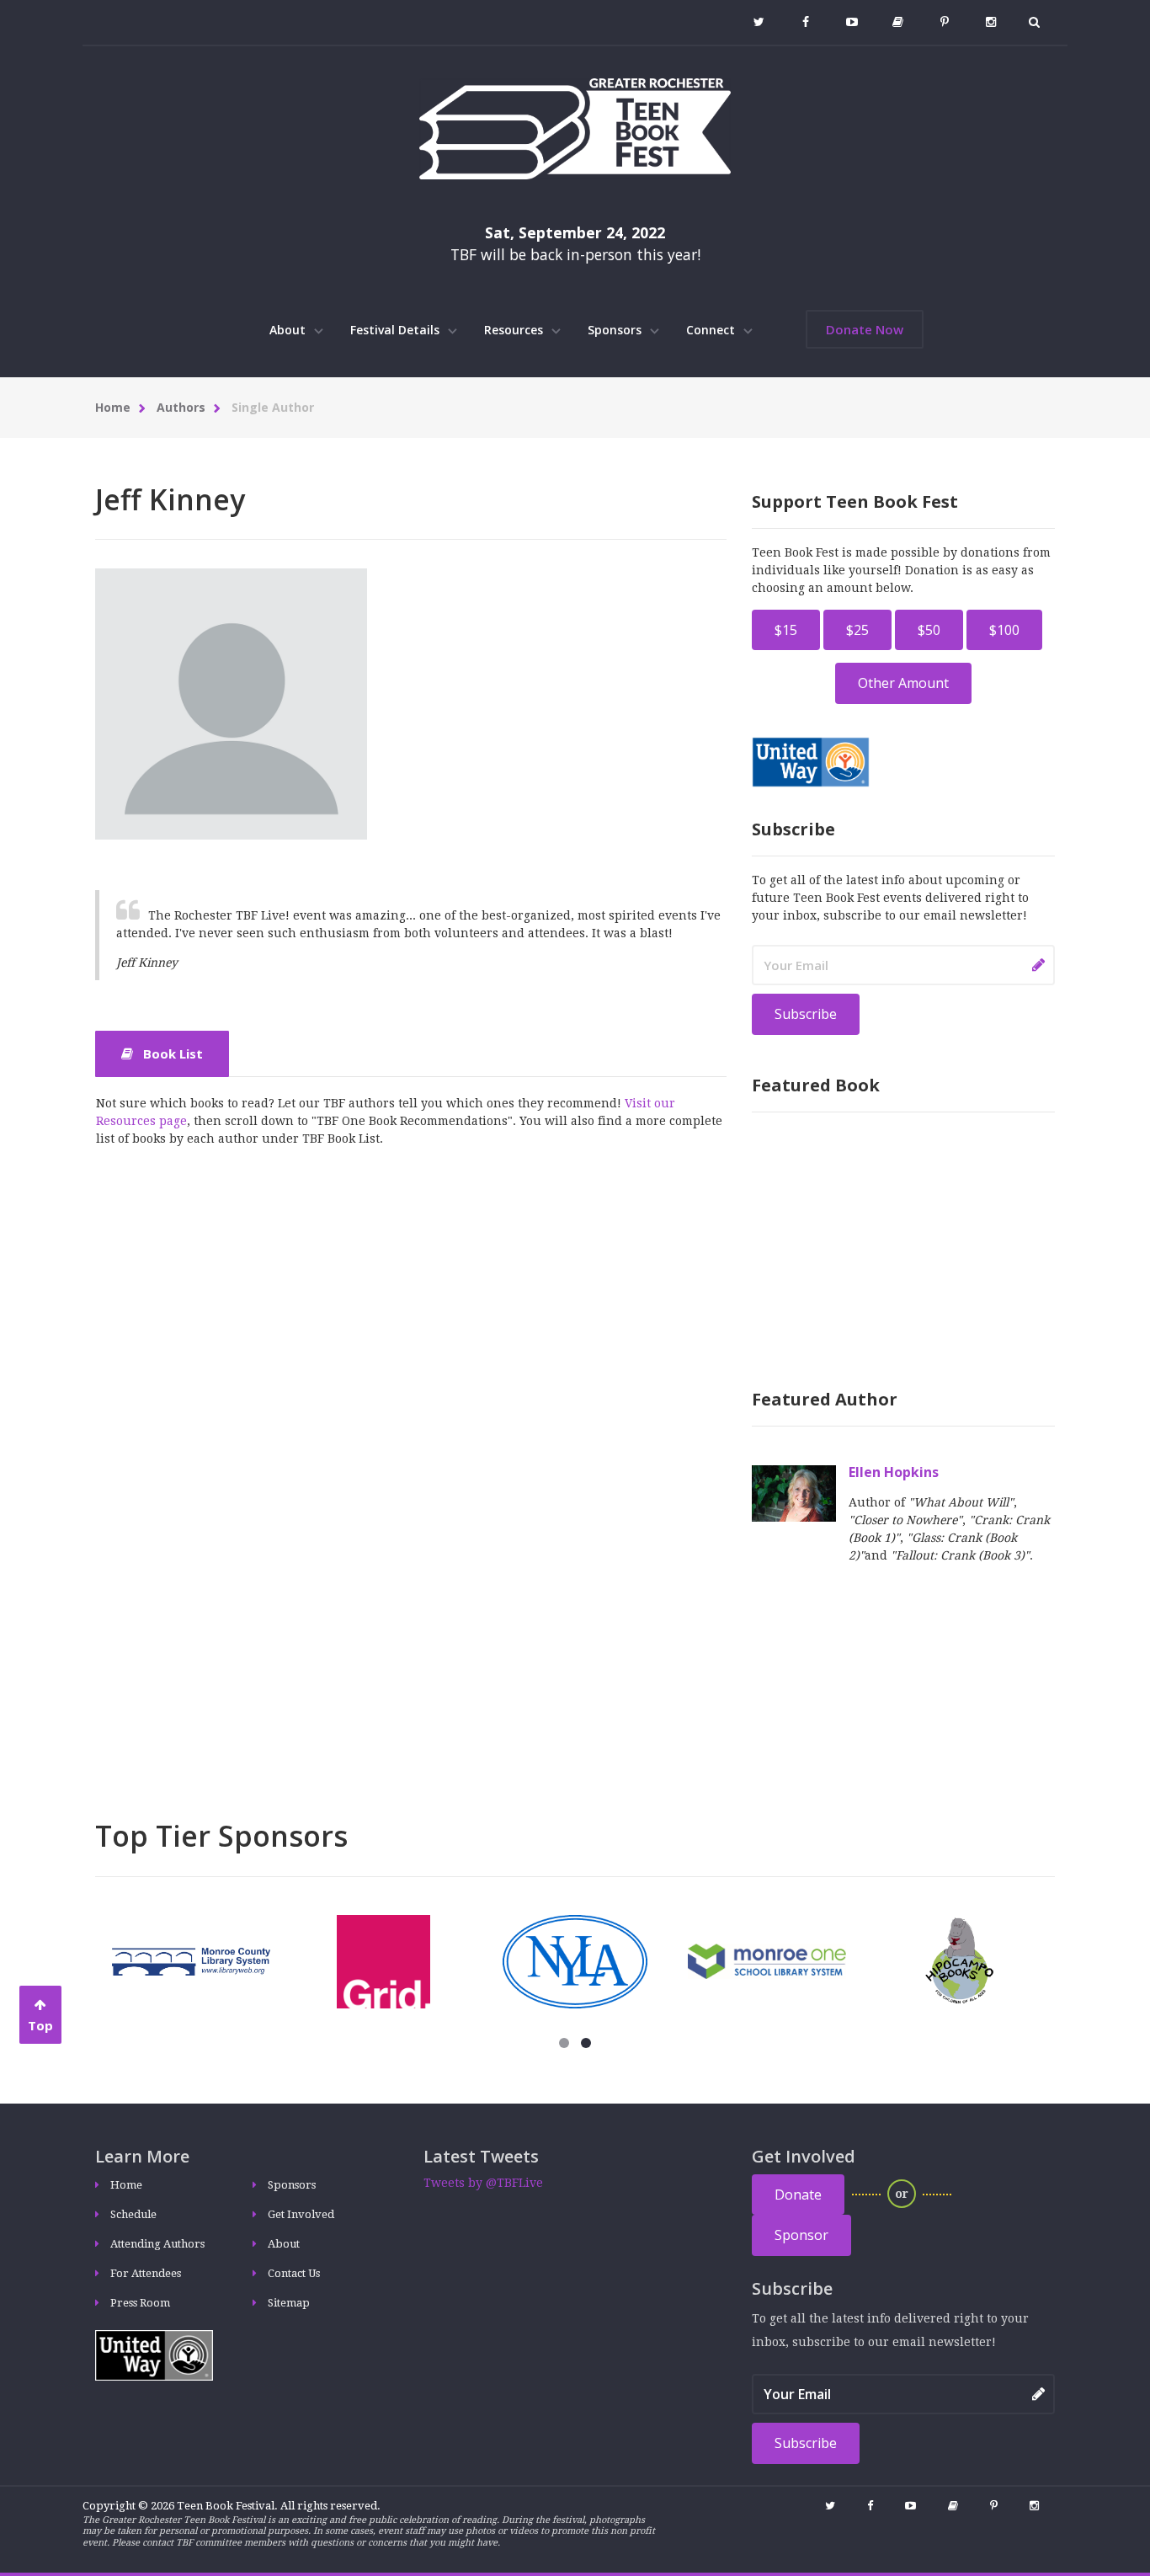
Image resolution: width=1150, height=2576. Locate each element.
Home (113, 407)
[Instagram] (990, 22)
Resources (515, 330)
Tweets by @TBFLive (483, 2183)
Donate (798, 2195)
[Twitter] (759, 22)
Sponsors (616, 330)
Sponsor (801, 2235)
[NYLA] (575, 1960)
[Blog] (898, 22)
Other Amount (903, 683)
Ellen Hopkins (894, 1472)
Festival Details (397, 330)
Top (40, 2025)
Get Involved (301, 2214)
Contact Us (294, 2273)
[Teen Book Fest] (575, 128)
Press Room (140, 2303)
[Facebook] (805, 22)
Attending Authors (157, 2244)
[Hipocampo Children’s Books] (959, 1960)
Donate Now (865, 329)
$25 (857, 630)
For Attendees (146, 2273)
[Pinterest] (944, 22)
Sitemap (289, 2303)
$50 (929, 630)
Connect (712, 330)
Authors (181, 407)
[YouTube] (852, 22)
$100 (1004, 630)
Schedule (133, 2214)
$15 (786, 630)
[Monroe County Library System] (191, 1960)
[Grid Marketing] (383, 1960)
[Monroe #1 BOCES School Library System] (767, 1960)
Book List (171, 1053)
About (289, 330)
